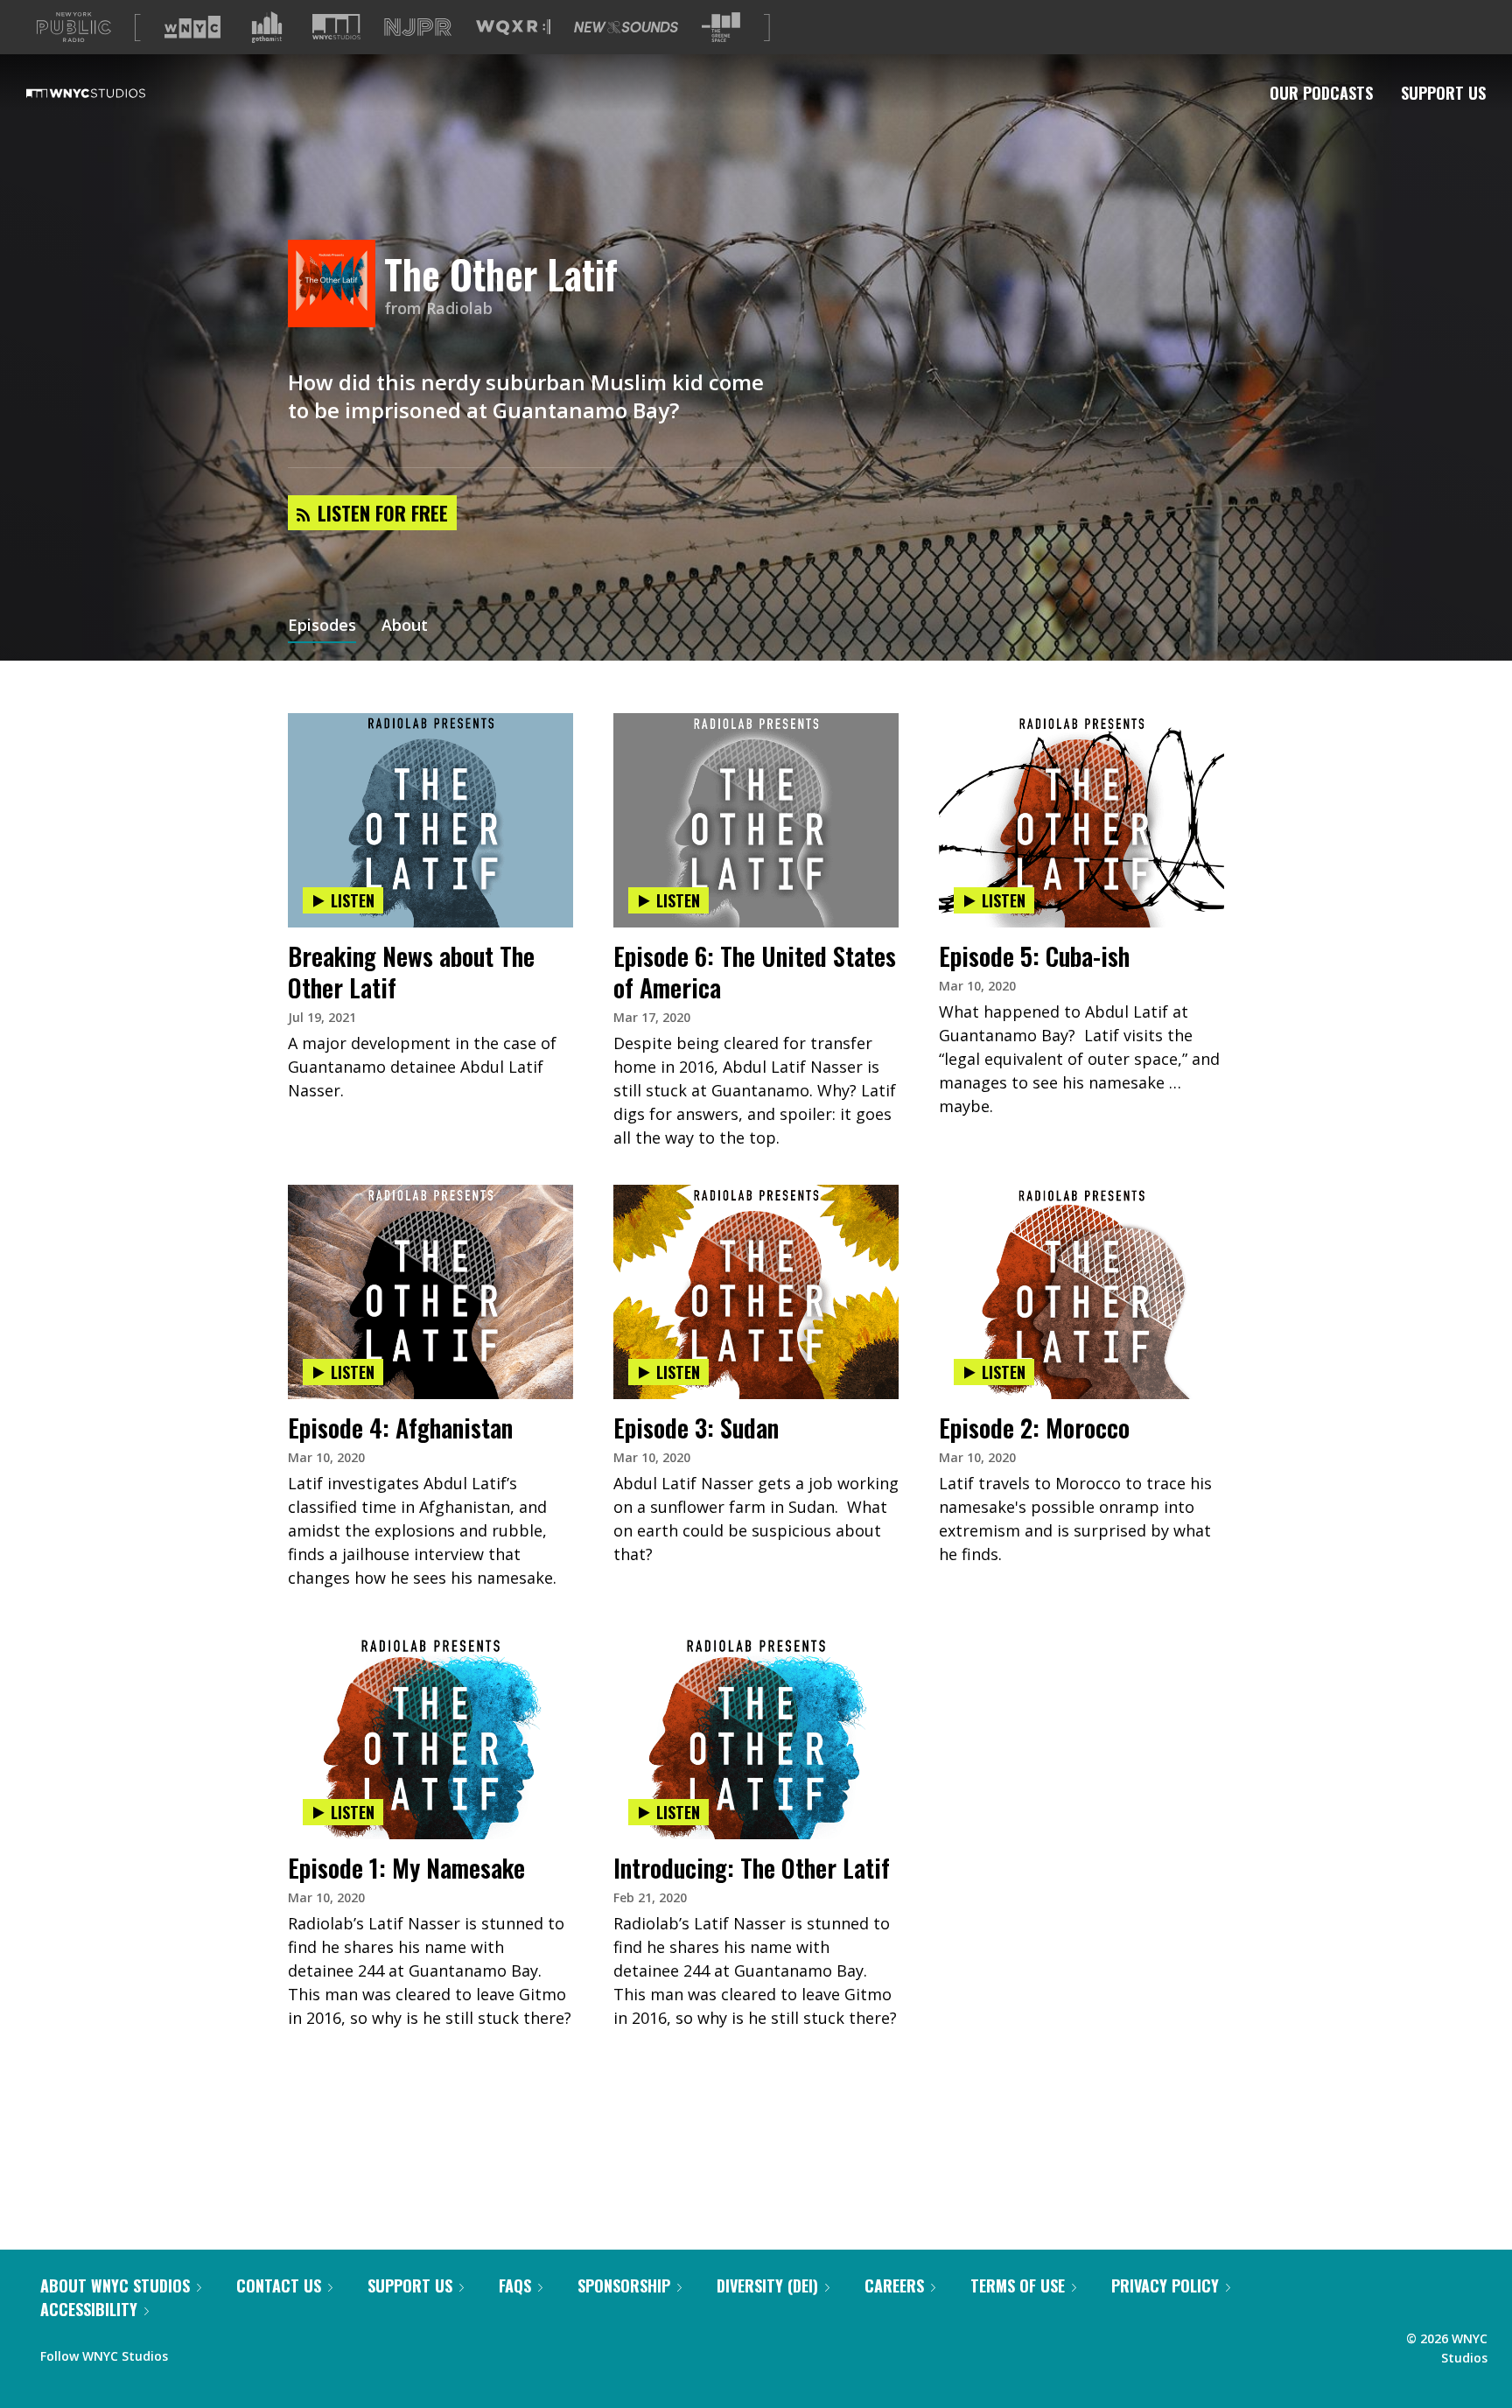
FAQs (515, 2285)
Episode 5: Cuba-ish (1034, 956)
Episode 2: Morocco (1034, 1428)
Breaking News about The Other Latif (411, 972)
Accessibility (89, 2309)
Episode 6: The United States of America (755, 972)
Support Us (1443, 93)
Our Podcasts (1321, 93)
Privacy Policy (1165, 2285)
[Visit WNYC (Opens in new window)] (192, 27)
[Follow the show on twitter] (227, 2352)
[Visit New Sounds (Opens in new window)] (626, 27)
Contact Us (279, 2285)
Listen (353, 900)
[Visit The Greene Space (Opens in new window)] (721, 28)
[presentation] (430, 767)
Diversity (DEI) (767, 2285)
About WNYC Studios (115, 2285)
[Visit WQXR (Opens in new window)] (513, 28)
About (405, 626)
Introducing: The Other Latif (752, 1868)
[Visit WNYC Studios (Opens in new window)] (336, 27)
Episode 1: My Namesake (406, 1868)
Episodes (322, 626)
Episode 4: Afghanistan (400, 1428)
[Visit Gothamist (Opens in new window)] (267, 27)
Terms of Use (1018, 2285)
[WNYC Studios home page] (108, 93)
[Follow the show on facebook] (193, 2352)
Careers (894, 2285)
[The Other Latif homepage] (336, 285)
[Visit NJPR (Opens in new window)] (418, 28)
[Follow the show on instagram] (261, 2352)
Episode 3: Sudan (696, 1428)
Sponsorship (624, 2285)
